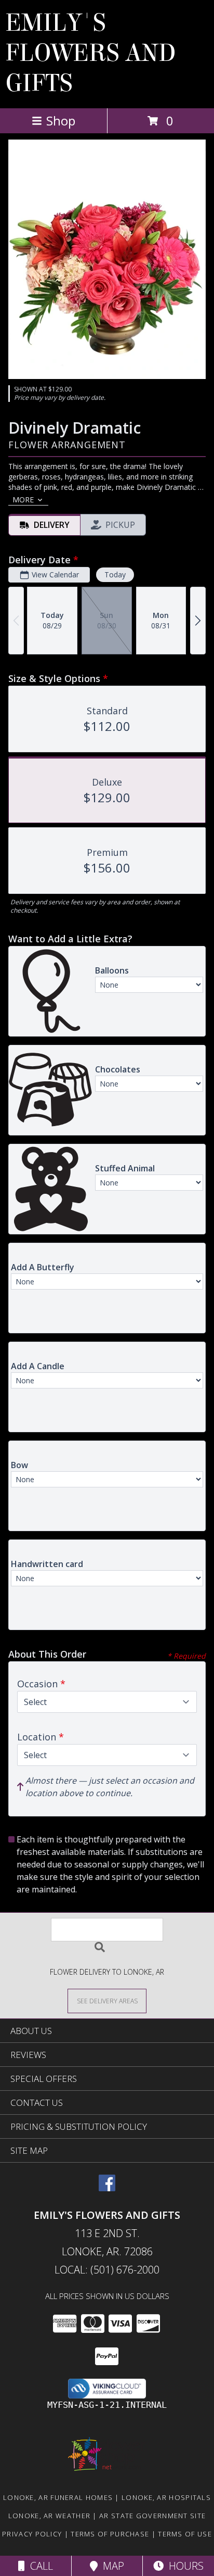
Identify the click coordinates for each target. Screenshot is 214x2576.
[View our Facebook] (107, 2188)
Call (39, 2566)
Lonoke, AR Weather (49, 2516)
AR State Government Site (152, 2516)
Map (111, 2566)
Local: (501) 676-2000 (107, 2270)
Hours (184, 2566)
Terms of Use (185, 2534)
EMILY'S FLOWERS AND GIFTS (91, 53)
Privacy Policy (32, 2534)
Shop (61, 121)
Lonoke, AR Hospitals (166, 2497)
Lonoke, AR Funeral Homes (58, 2497)
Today (115, 574)
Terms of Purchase (110, 2534)
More (23, 500)
